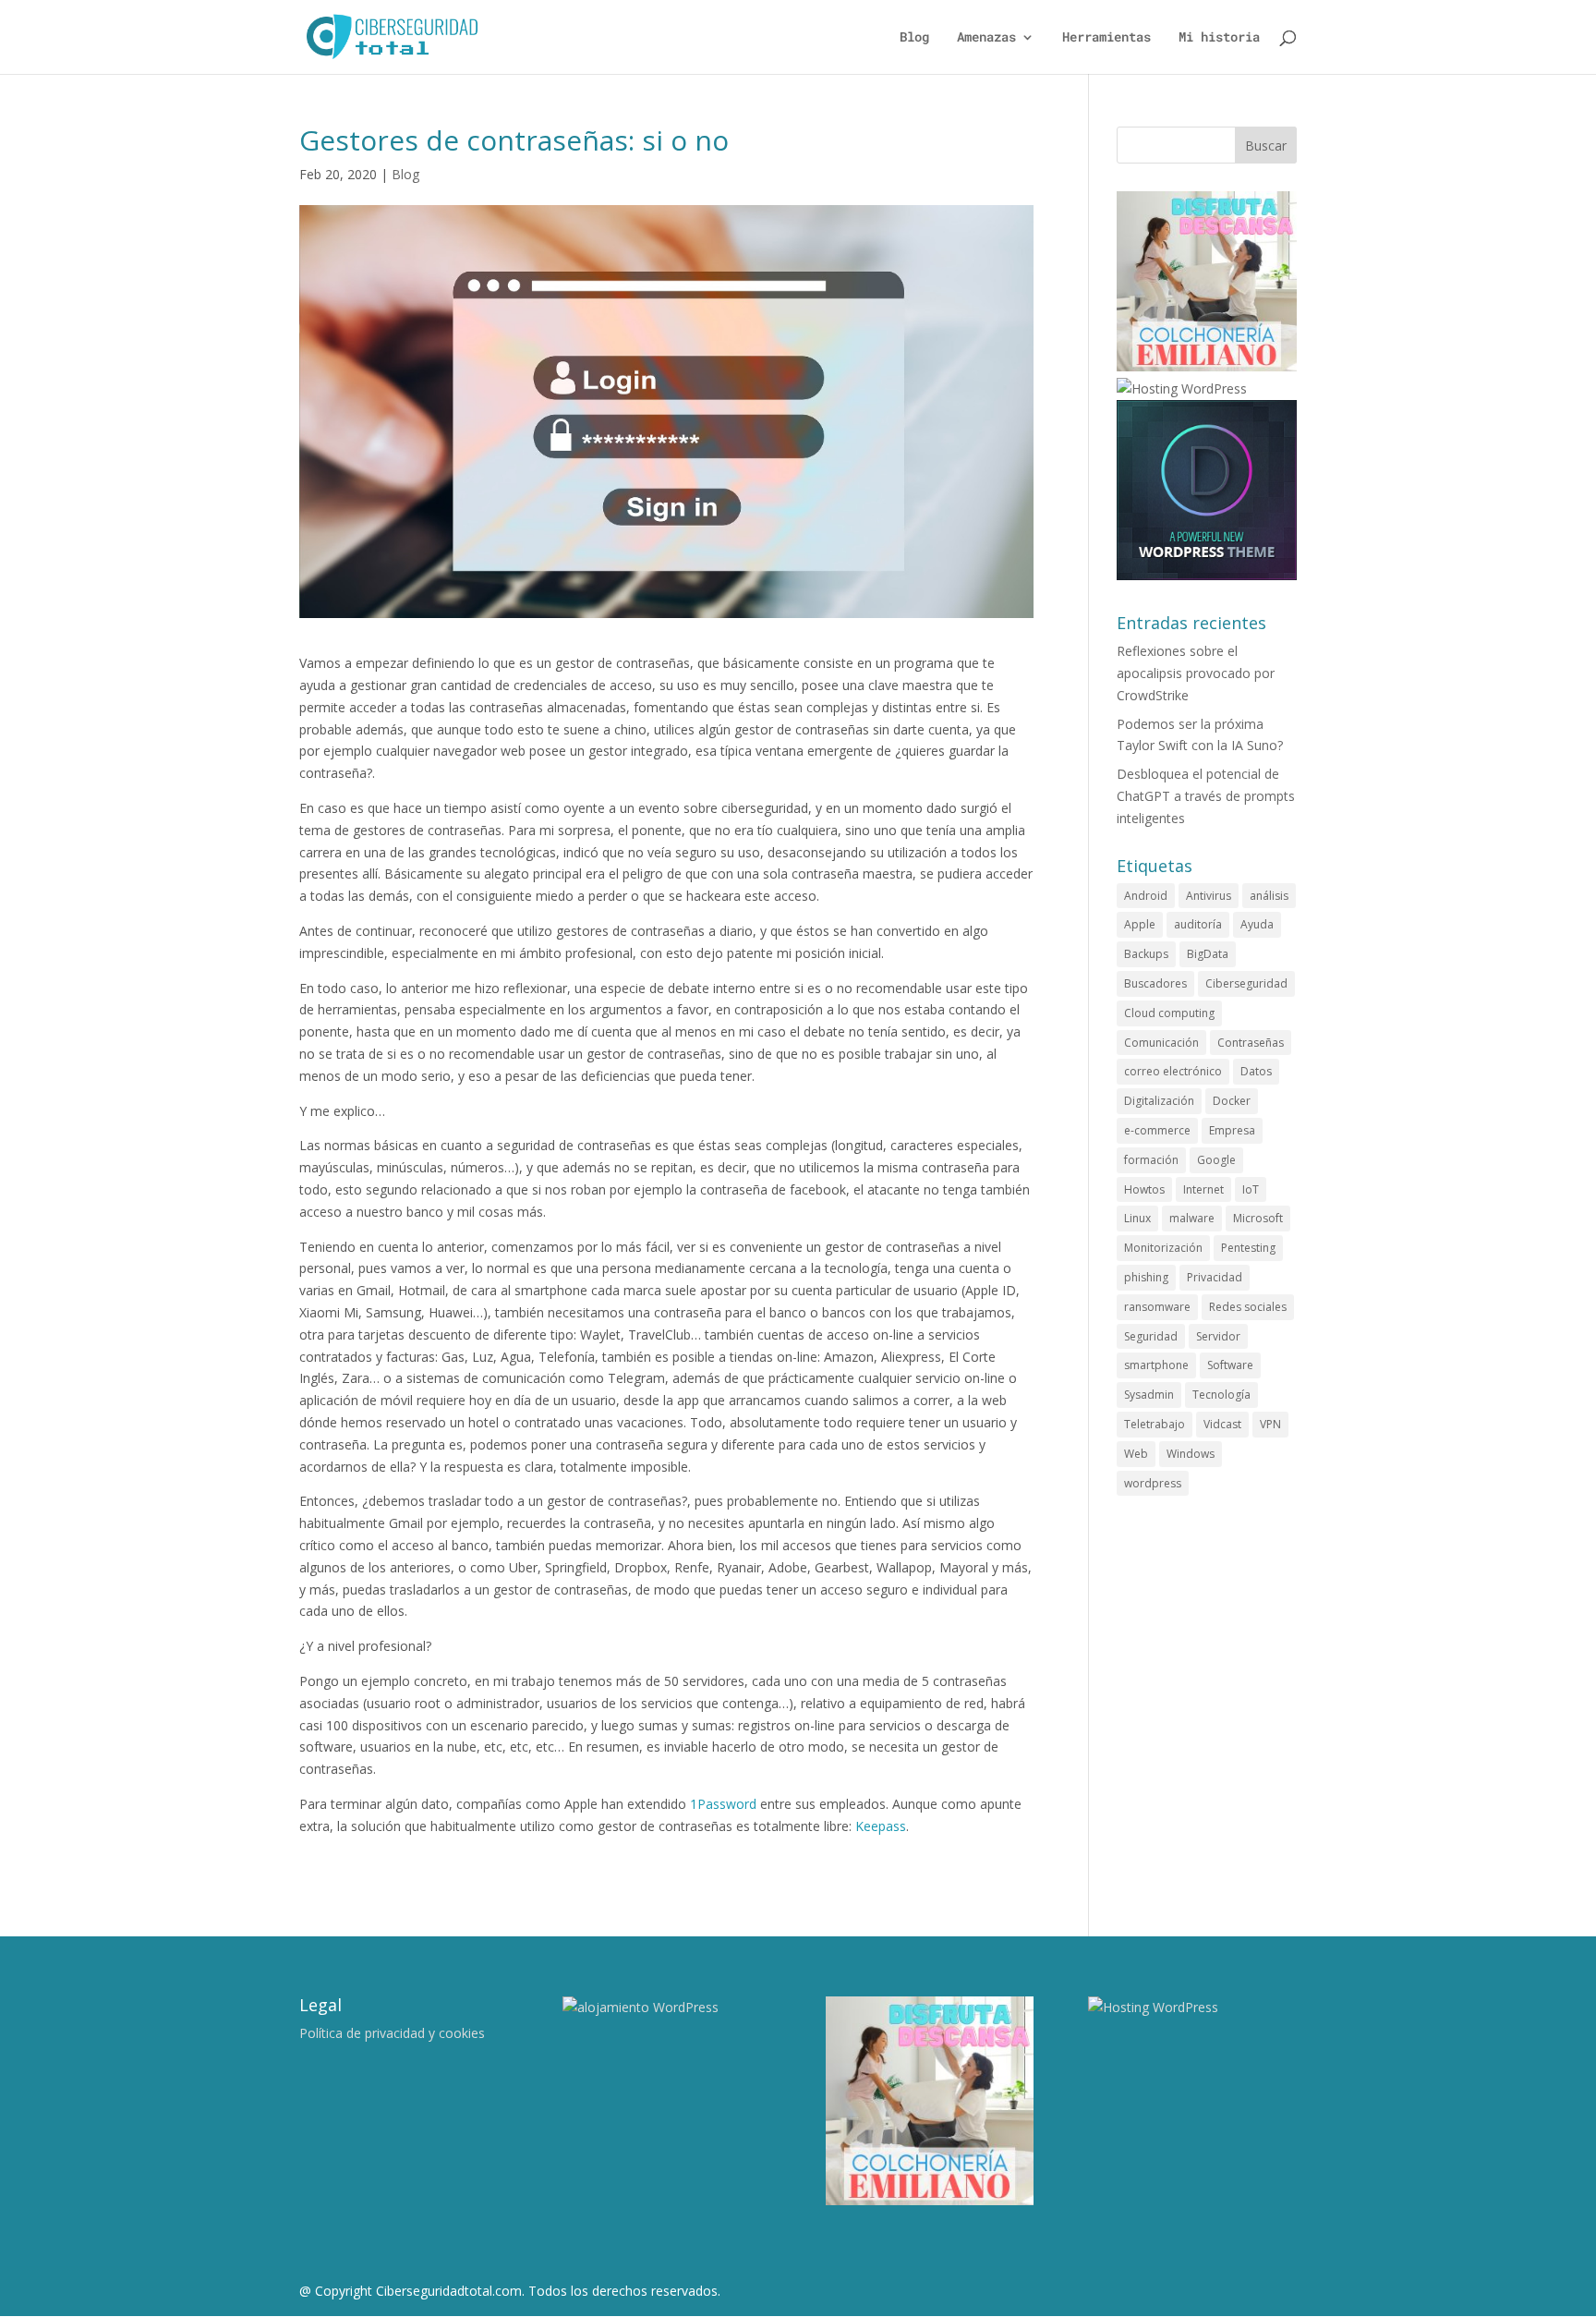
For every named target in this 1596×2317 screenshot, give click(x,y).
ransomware (1157, 1307)
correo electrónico (1173, 1071)
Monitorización (1163, 1248)
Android (1146, 896)
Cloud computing (1169, 1013)
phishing (1146, 1277)
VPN (1270, 1424)
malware (1192, 1218)
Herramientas (1106, 38)
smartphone (1156, 1365)
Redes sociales (1248, 1307)
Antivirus (1209, 896)
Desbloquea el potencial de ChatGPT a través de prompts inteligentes (1206, 796)
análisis (1269, 896)
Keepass (881, 1826)
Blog (914, 38)
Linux (1137, 1218)
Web (1136, 1454)
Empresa (1232, 1130)
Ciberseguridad (1246, 983)
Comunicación (1161, 1043)
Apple (1140, 924)
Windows (1191, 1454)
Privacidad (1215, 1277)
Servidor (1218, 1336)
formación (1151, 1160)
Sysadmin (1149, 1395)
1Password (723, 1804)
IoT (1251, 1189)
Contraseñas (1251, 1043)
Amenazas (986, 38)
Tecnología (1221, 1395)
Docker (1232, 1101)
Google (1216, 1160)
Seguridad (1151, 1336)
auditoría (1198, 924)
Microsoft (1258, 1218)
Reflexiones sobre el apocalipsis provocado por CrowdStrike (1196, 673)
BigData (1208, 954)
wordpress (1153, 1483)
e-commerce (1157, 1130)
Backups (1146, 954)
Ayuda (1257, 924)
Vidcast (1222, 1424)
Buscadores (1155, 983)
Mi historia (1219, 38)
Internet (1203, 1189)
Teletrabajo (1155, 1424)
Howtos (1144, 1189)
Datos (1256, 1071)
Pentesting (1248, 1248)
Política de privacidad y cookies (392, 2033)
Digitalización (1159, 1101)
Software (1230, 1365)
